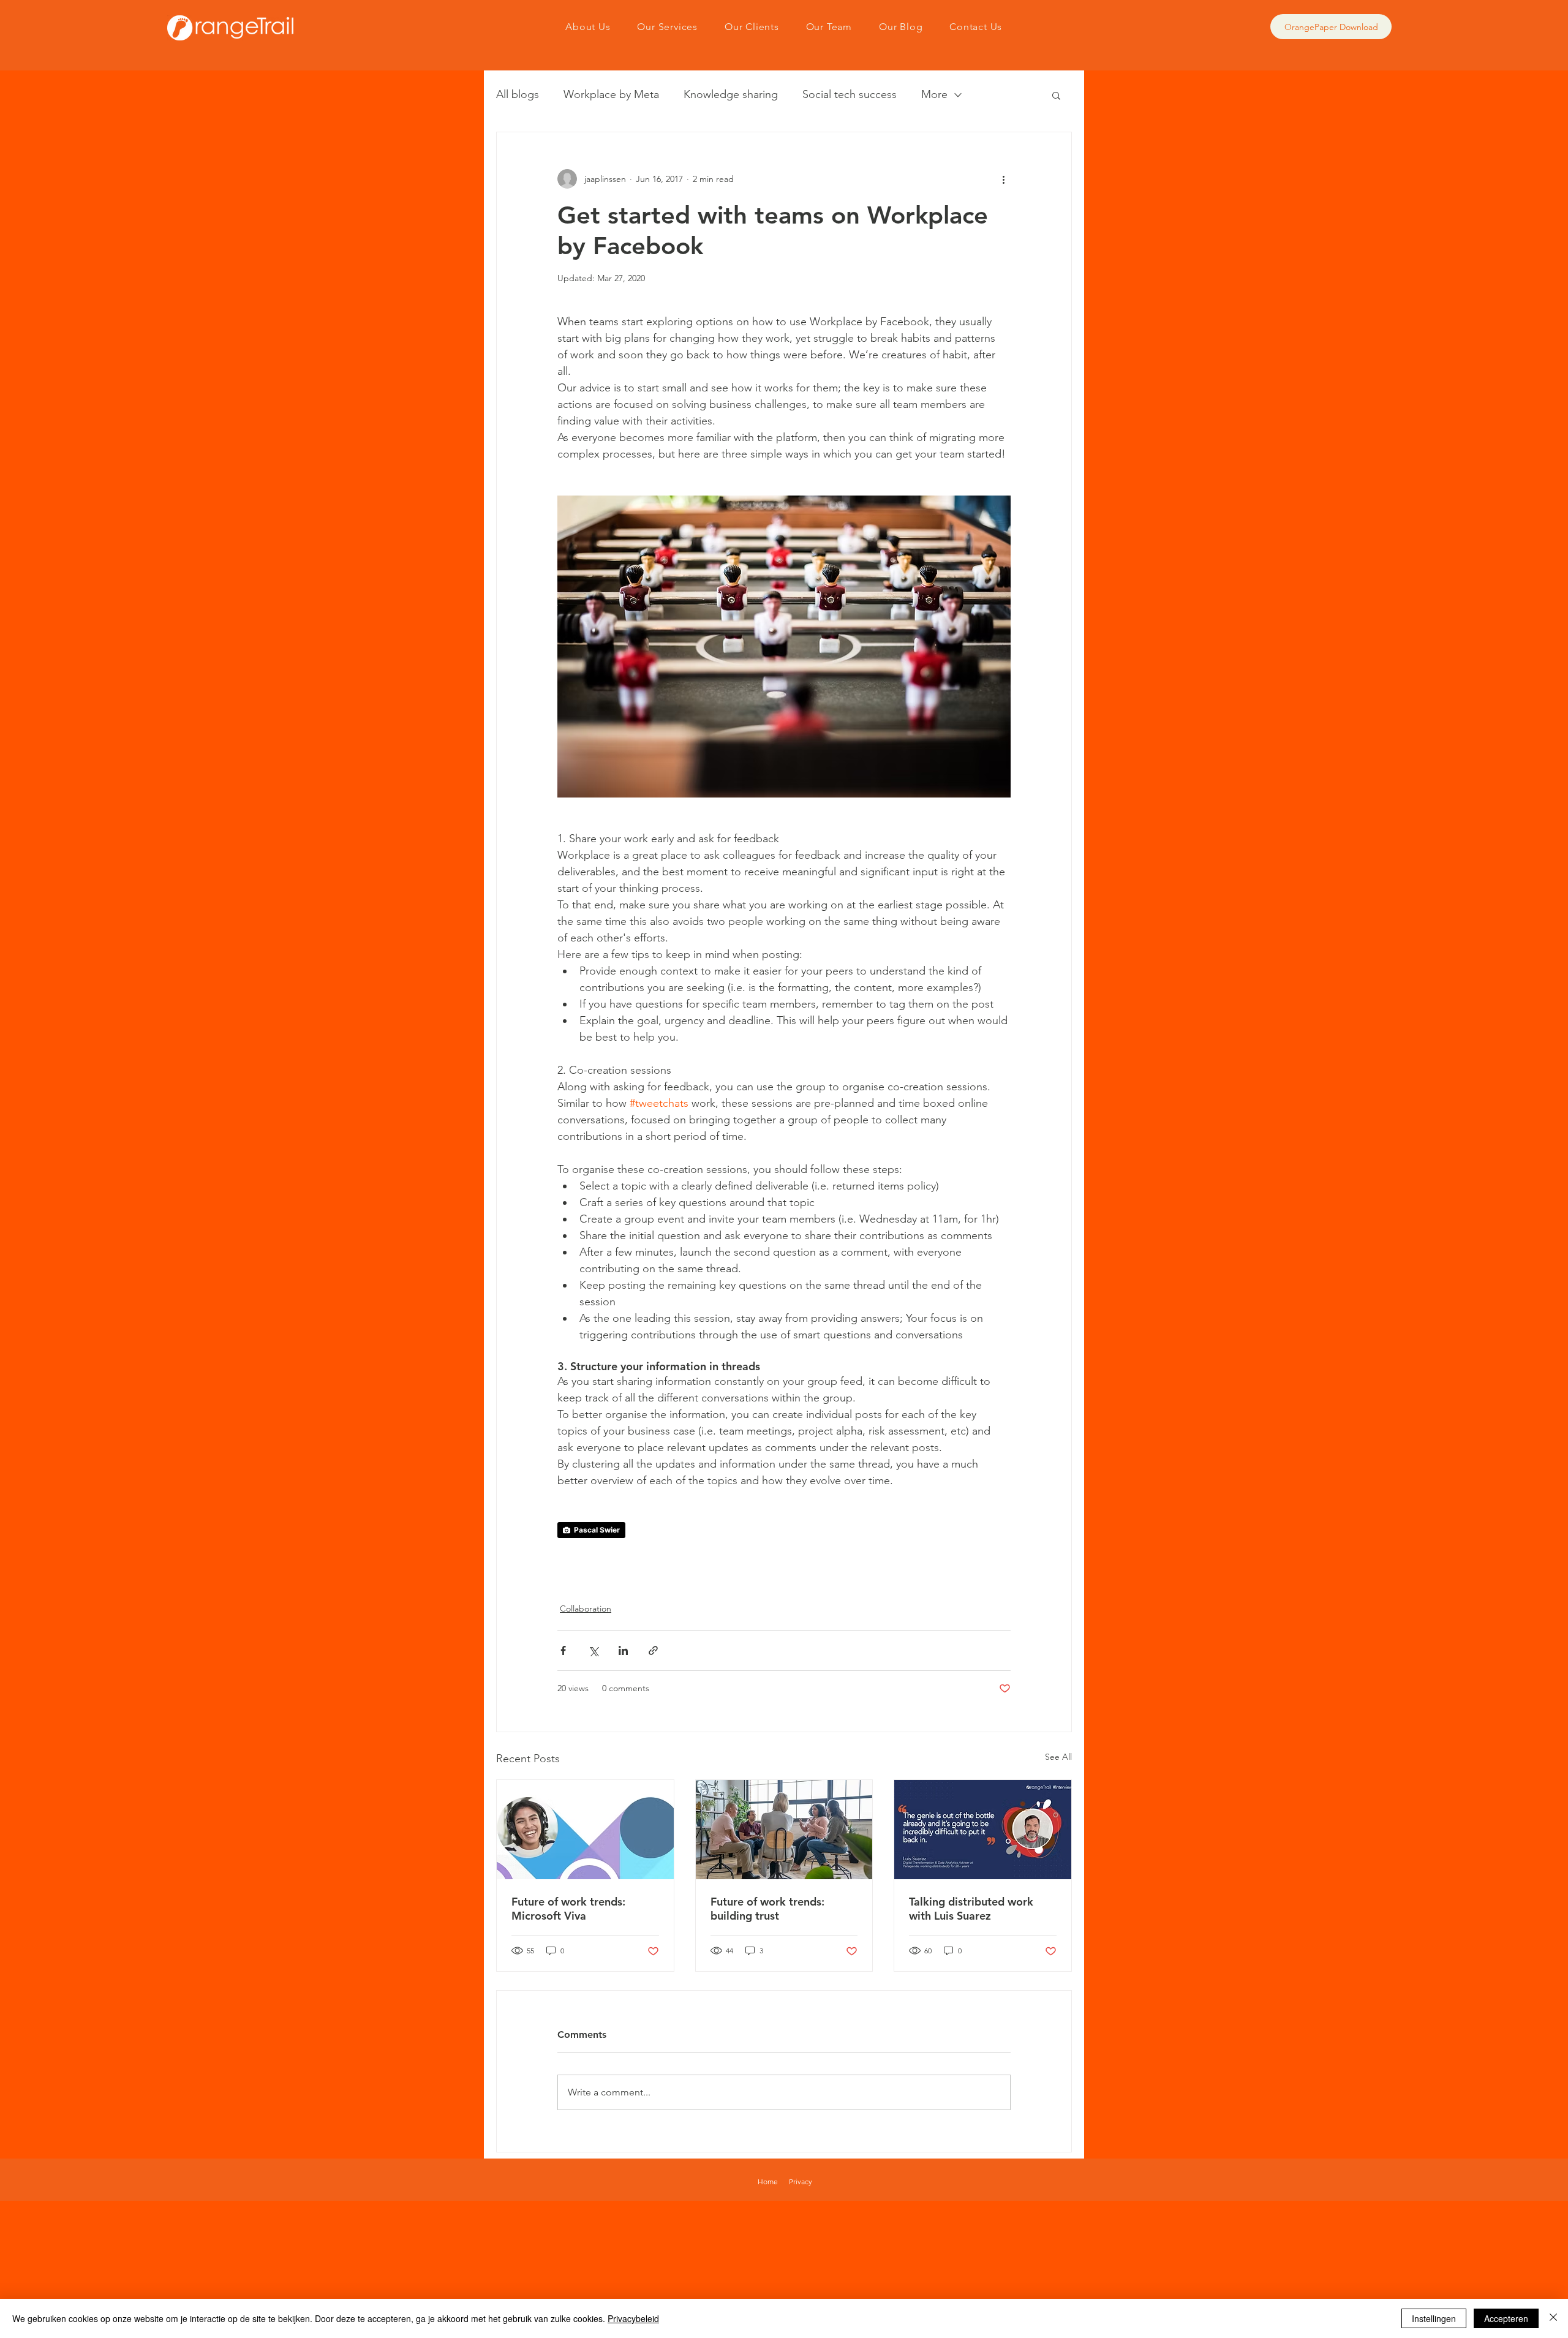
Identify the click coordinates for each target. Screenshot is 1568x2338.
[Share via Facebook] (563, 1650)
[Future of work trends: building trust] (784, 1830)
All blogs (518, 94)
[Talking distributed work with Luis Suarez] (983, 1830)
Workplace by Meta (611, 94)
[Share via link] (653, 1650)
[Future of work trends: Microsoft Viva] (585, 1830)
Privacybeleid (633, 2318)
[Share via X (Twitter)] (593, 1650)
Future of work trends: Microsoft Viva (568, 1909)
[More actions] (1003, 179)
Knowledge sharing (731, 94)
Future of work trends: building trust (767, 1909)
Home (768, 2182)
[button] (1056, 95)
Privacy (801, 2182)
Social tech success (850, 94)
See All (1058, 1757)
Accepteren (1506, 2318)
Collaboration (586, 1608)
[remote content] (784, 1530)
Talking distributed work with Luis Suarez (971, 1909)
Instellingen (1434, 2318)
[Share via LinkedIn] (623, 1650)
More (934, 94)
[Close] (1553, 2318)
